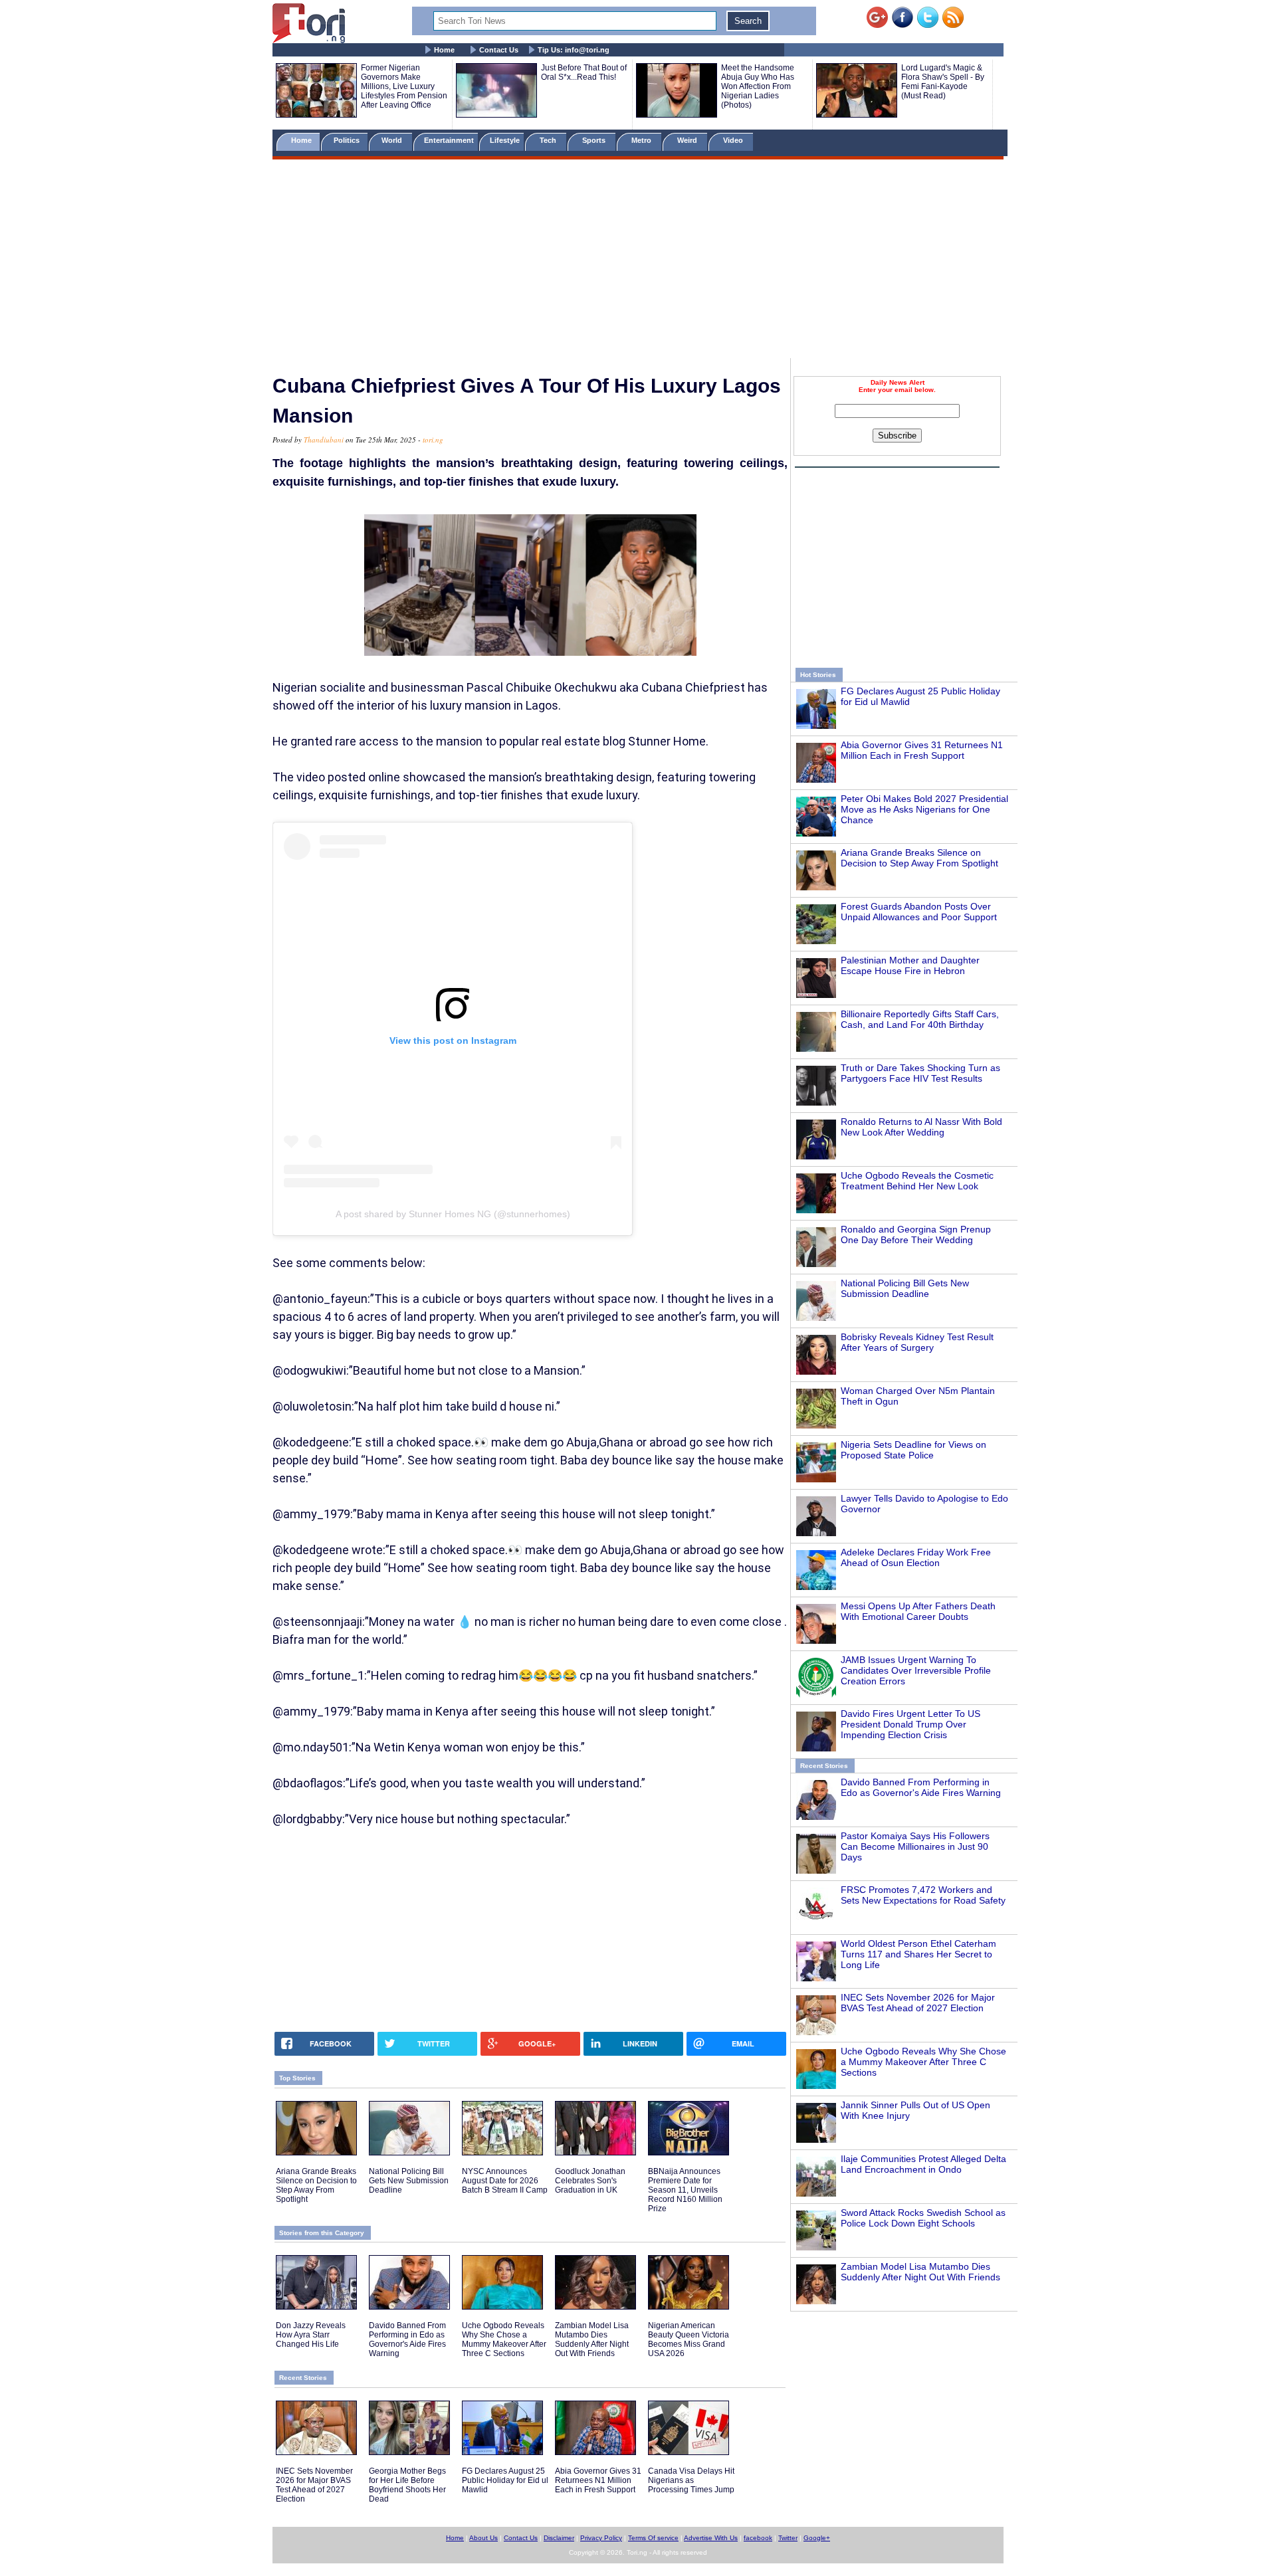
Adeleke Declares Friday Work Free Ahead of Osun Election (916, 1557)
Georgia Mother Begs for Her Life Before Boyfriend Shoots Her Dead (407, 2485)
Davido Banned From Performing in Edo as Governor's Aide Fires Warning (921, 1787)
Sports (595, 140)
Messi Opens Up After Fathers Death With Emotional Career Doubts (918, 1611)
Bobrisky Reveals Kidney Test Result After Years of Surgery (917, 1342)
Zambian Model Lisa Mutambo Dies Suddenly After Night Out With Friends (920, 2272)
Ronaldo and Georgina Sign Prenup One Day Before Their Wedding (916, 1235)
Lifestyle (505, 140)
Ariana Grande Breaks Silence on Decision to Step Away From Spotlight (919, 858)
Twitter (788, 2538)
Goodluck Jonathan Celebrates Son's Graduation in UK (590, 2181)
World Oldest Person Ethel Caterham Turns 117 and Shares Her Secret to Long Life (918, 1954)
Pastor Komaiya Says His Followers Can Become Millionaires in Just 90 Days (915, 1846)
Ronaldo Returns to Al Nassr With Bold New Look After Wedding (921, 1127)
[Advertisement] (638, 261)
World (394, 140)
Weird (688, 140)
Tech (549, 140)
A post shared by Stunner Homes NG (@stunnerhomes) (453, 1214)
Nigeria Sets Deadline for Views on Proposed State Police (913, 1450)
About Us (483, 2538)
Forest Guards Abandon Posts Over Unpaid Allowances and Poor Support (919, 912)
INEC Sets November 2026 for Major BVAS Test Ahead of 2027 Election (918, 2003)
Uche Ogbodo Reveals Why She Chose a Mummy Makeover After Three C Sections (923, 2062)
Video (734, 140)
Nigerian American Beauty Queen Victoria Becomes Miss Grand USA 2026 (689, 2339)
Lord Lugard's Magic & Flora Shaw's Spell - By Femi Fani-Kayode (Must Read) (943, 82)
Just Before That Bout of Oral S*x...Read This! (584, 72)
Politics (348, 140)
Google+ (817, 2538)
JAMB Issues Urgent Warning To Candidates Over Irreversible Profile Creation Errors (916, 1670)
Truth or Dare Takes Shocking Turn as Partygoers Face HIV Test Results (920, 1073)
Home (444, 50)
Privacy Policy (601, 2538)
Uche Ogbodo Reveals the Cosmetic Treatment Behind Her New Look (917, 1181)
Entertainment (449, 140)
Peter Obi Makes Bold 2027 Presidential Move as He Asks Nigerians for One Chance (924, 809)
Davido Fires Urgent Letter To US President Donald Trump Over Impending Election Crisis (910, 1724)
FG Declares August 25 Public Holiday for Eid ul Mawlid (505, 2480)
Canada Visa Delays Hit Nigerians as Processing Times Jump (691, 2480)
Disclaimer (559, 2538)
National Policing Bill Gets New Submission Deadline (905, 1288)
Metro (642, 140)
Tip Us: (574, 50)
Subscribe (897, 436)
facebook (758, 2538)
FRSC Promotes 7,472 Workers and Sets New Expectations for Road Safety (923, 1895)
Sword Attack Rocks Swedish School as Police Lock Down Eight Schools (923, 2218)
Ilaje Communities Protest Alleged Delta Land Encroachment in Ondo (923, 2164)
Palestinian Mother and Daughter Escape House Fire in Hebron (910, 965)
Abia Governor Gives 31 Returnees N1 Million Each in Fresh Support (922, 750)
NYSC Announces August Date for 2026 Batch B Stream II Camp (505, 2181)
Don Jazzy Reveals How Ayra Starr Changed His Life (311, 2335)
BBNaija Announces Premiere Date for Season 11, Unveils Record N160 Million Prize (685, 2190)
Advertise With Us (711, 2538)
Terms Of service (653, 2538)
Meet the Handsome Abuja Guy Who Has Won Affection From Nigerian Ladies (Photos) (758, 86)
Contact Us (499, 50)
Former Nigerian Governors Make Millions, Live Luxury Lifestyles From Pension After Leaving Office (404, 86)
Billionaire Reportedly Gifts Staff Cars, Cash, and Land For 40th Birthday (920, 1019)
